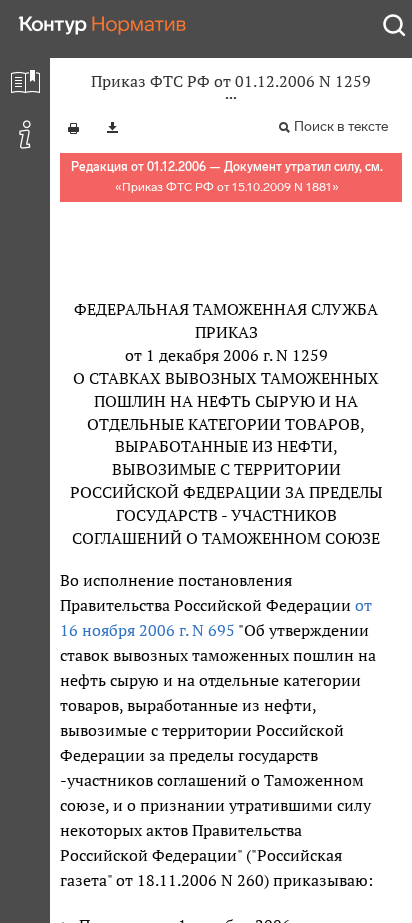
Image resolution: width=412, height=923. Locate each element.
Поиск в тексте (341, 126)
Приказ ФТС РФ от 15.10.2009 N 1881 (227, 187)
